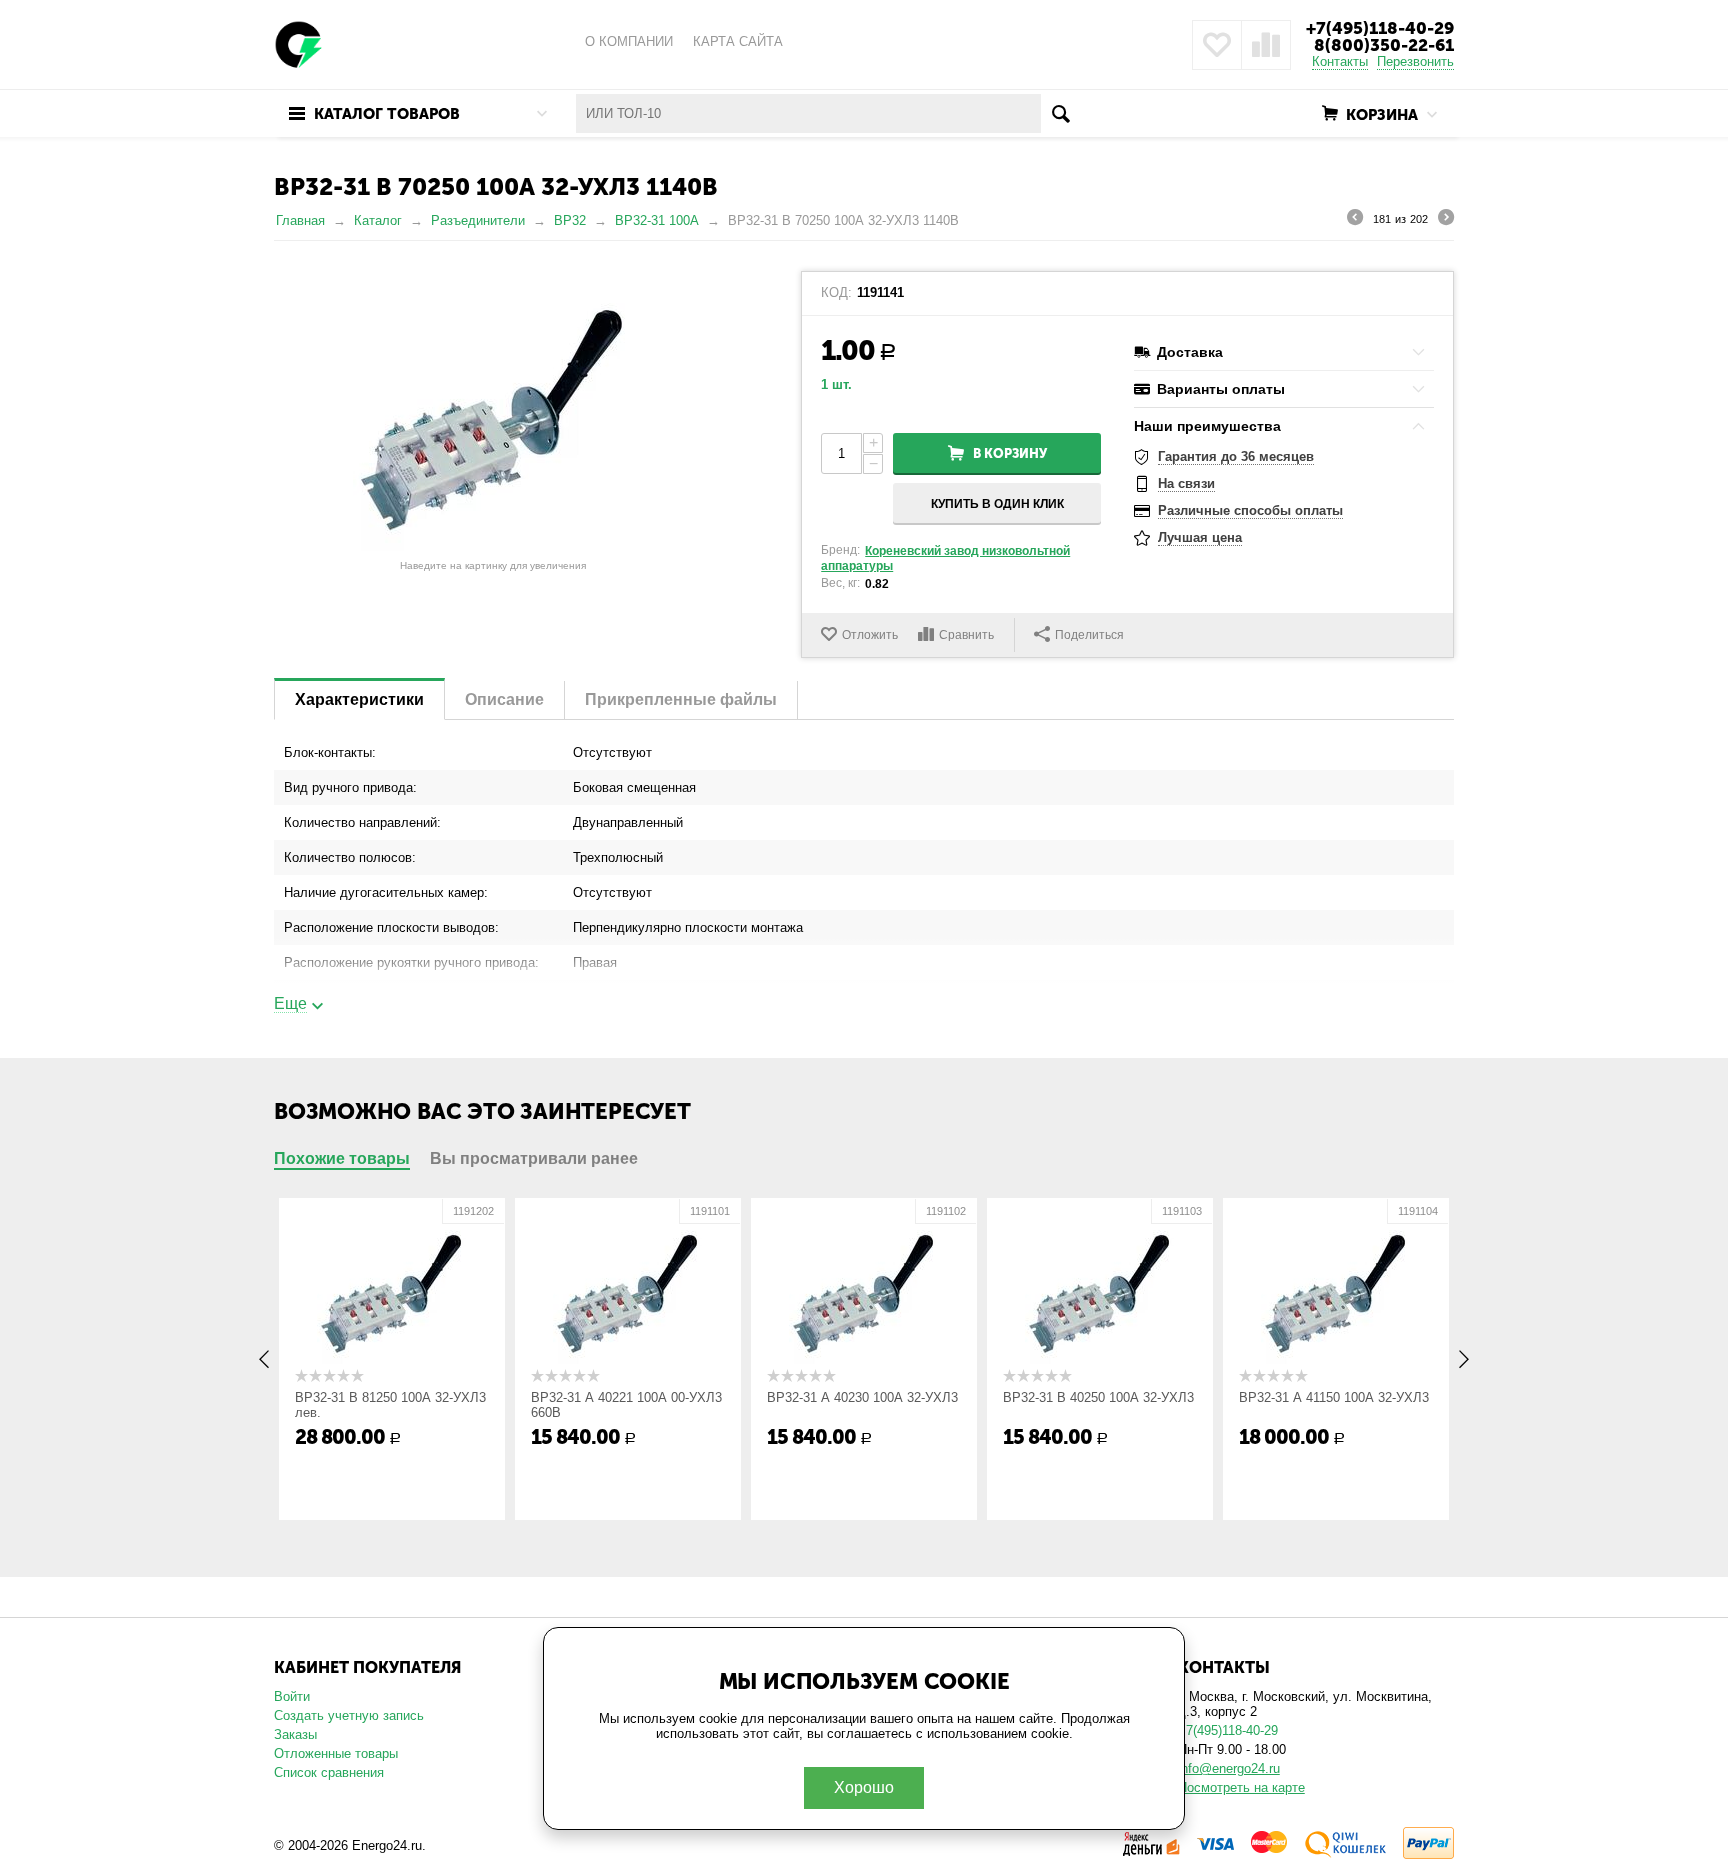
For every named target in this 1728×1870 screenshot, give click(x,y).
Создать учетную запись (349, 1715)
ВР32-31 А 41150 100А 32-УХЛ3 (1334, 1397)
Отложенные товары (336, 1753)
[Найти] (1060, 113)
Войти (292, 1696)
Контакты (1340, 61)
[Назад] (1355, 220)
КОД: (836, 293)
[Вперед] (1446, 220)
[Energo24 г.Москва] (299, 43)
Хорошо (864, 1787)
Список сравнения (329, 1772)
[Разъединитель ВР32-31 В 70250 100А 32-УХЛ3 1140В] (493, 411)
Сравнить (966, 635)
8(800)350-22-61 (1384, 45)
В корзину (1010, 453)
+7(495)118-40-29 (1380, 28)
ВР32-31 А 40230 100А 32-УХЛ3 (862, 1397)
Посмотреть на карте (1241, 1787)
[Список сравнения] (1266, 45)
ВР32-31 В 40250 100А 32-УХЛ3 (1098, 1397)
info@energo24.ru (1229, 1768)
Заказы (295, 1734)
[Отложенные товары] (1217, 45)
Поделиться (1089, 635)
